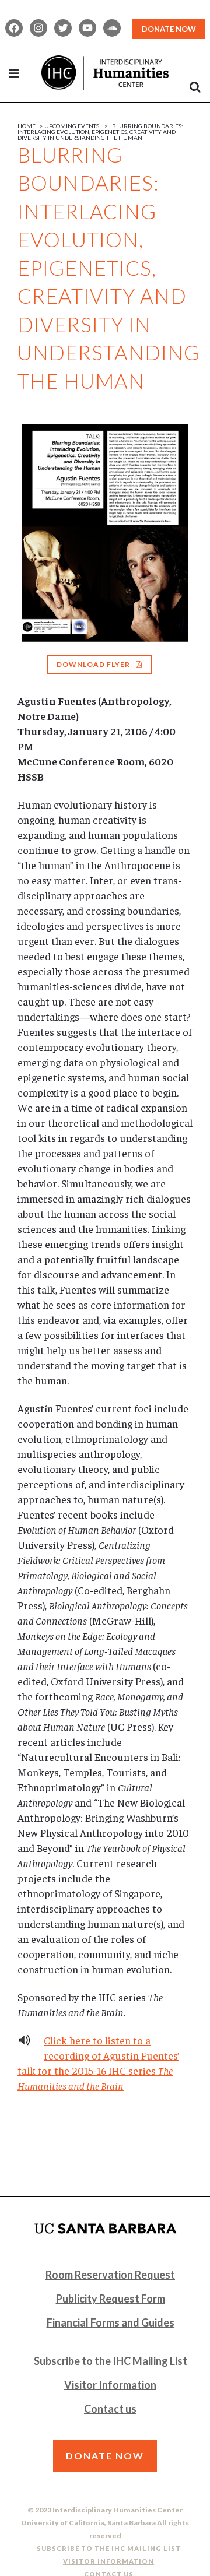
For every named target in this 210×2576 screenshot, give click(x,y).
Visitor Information (110, 2385)
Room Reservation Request (110, 2275)
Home (27, 126)
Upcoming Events (72, 126)
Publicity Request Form (111, 2299)
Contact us (110, 2409)
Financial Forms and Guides (111, 2322)
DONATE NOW (169, 29)
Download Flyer (93, 664)
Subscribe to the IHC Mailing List (111, 2361)
